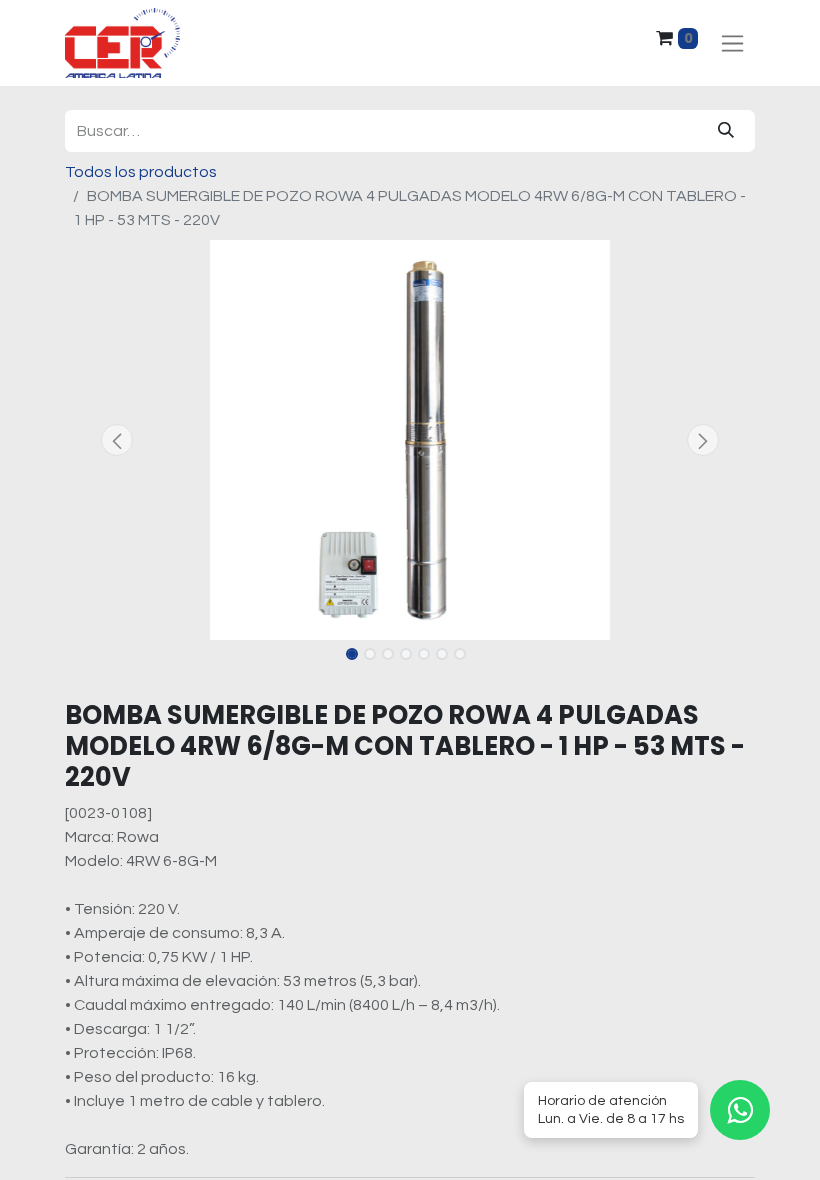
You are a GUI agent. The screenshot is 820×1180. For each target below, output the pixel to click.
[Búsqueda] (726, 131)
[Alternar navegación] (732, 43)
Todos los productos (141, 172)
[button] (117, 440)
